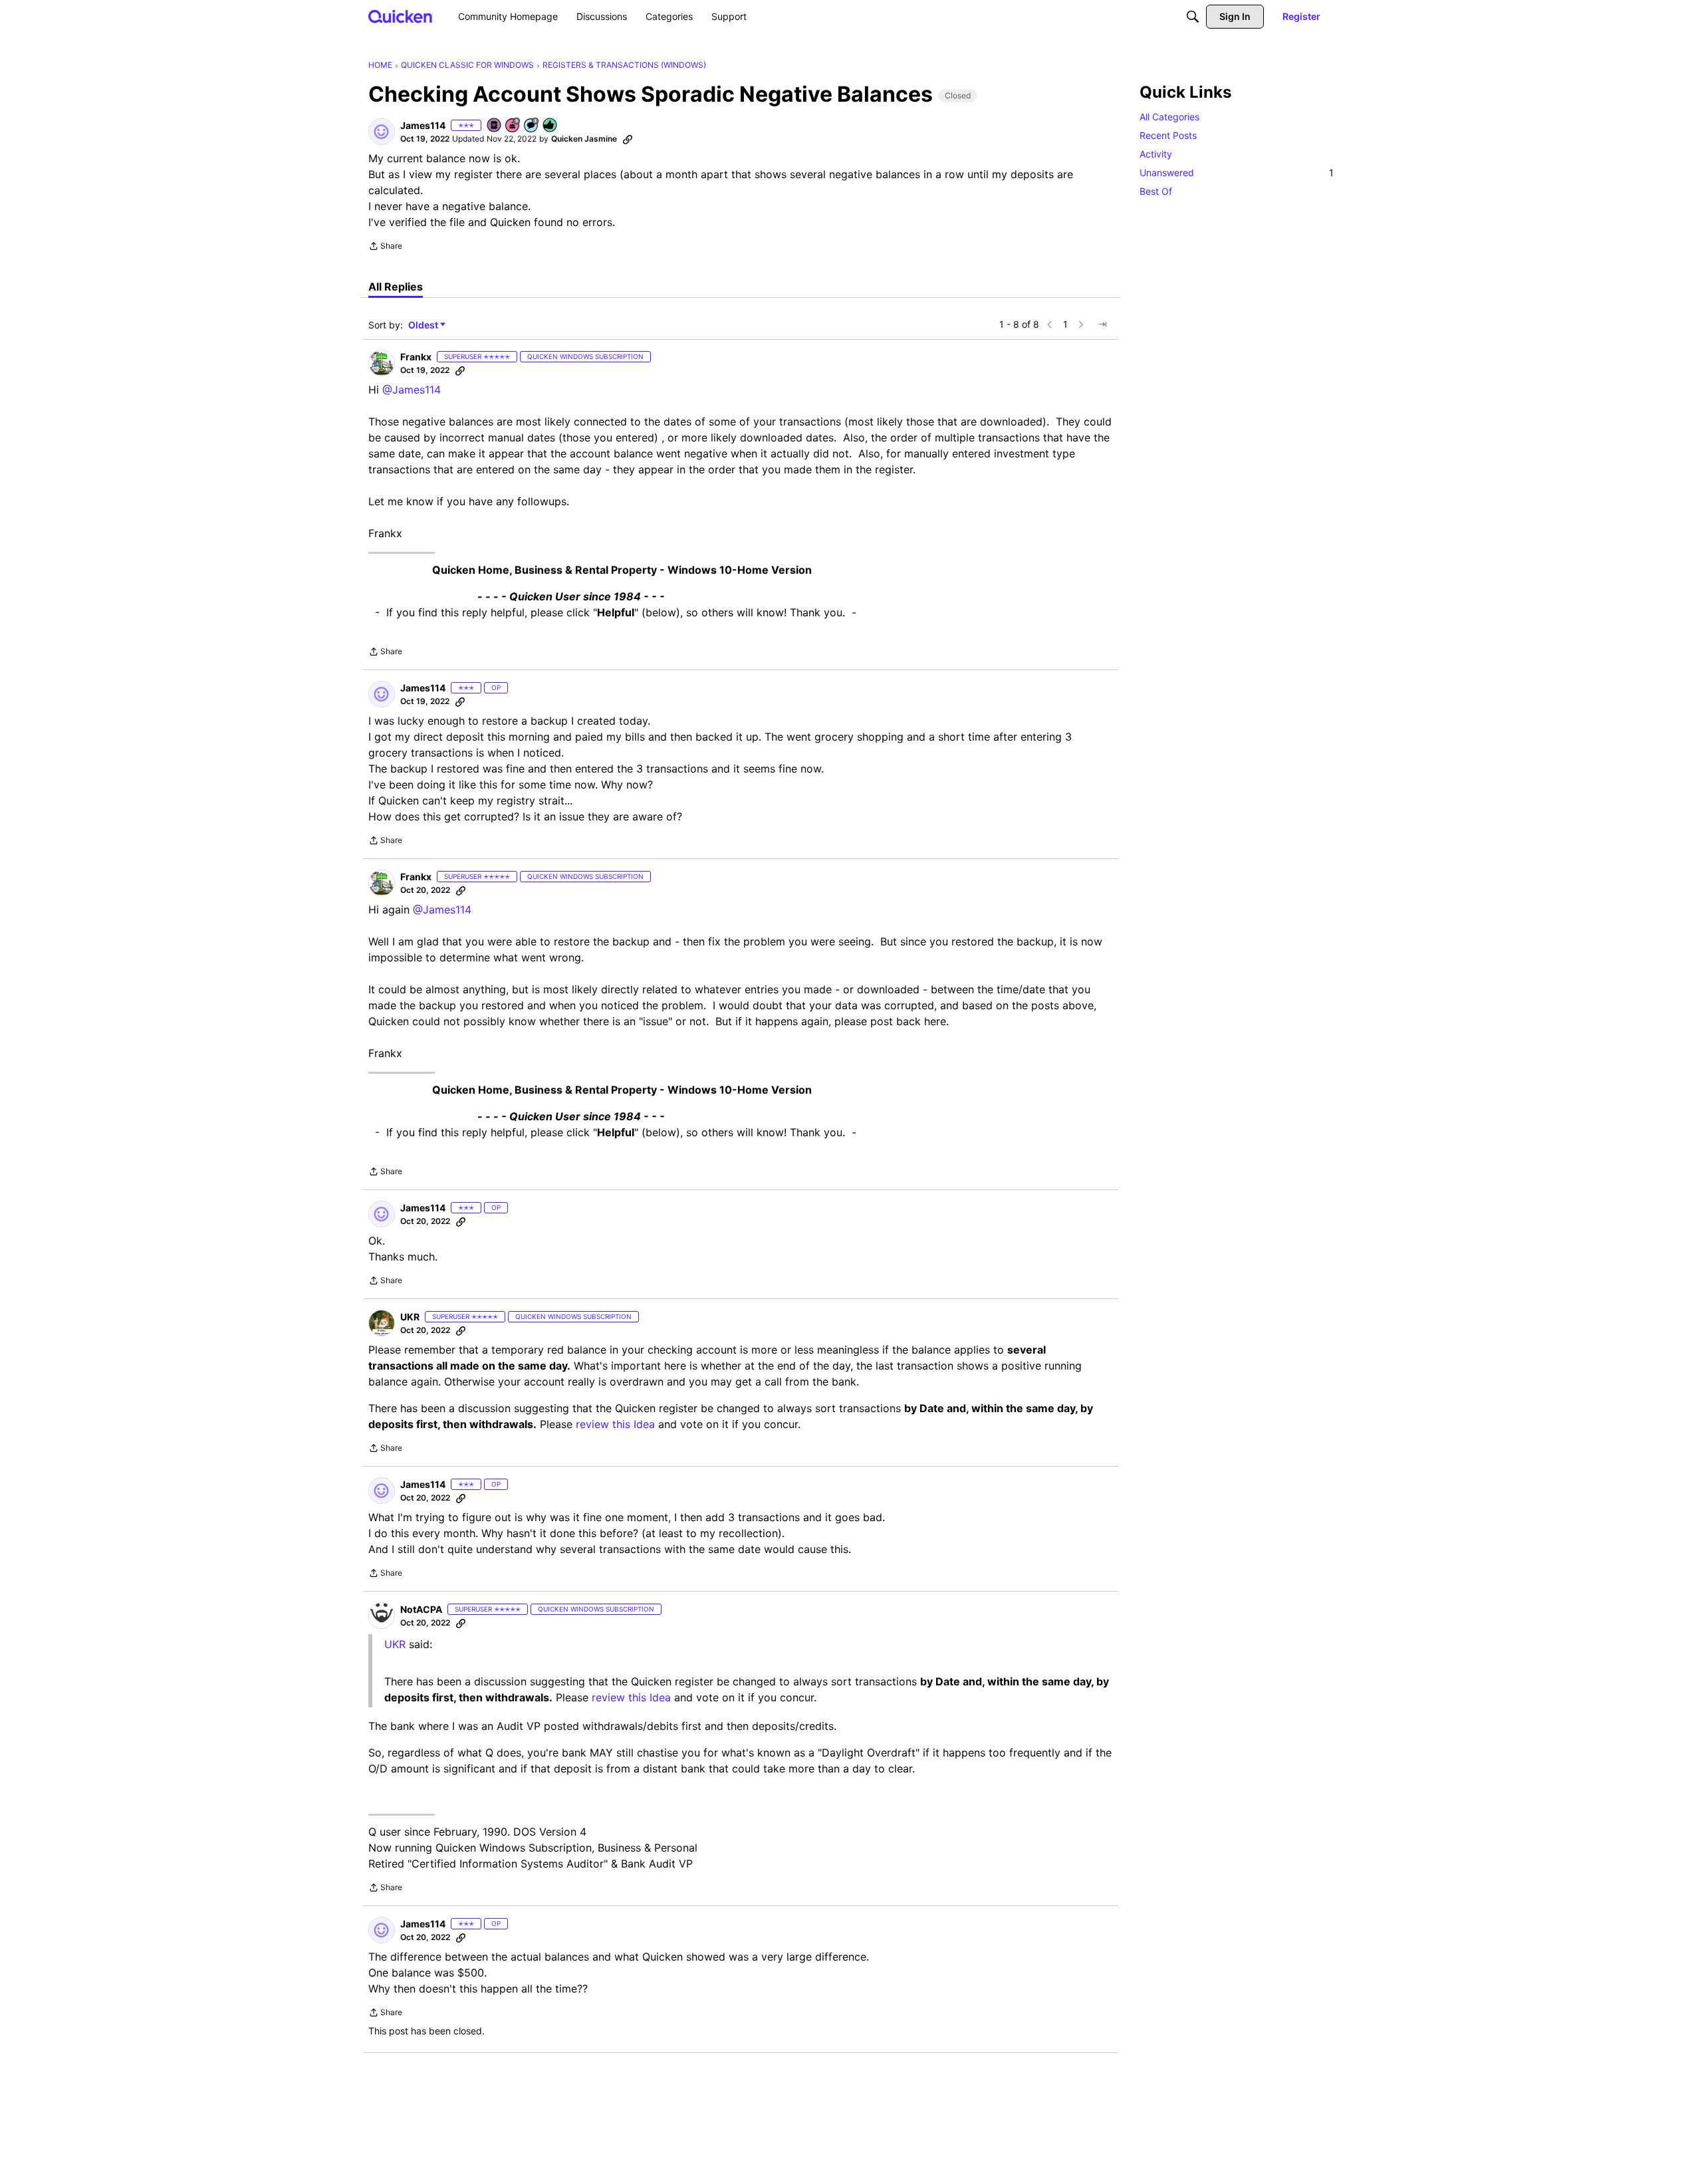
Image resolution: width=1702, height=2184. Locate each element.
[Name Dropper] (495, 126)
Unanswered (1237, 173)
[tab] (396, 287)
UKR (395, 1644)
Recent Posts (1168, 135)
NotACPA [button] (421, 1609)
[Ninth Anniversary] (513, 126)
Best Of (1156, 191)
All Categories (1169, 117)
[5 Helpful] (550, 126)
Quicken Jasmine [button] (584, 139)
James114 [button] (423, 125)
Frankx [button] (416, 357)
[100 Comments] (532, 126)
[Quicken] (401, 16)
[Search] (1193, 17)
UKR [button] (410, 1317)
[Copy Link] (628, 139)
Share (385, 247)
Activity (1156, 154)
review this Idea (615, 1424)
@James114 (412, 390)
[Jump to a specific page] (1102, 324)
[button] (382, 132)
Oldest (424, 325)
